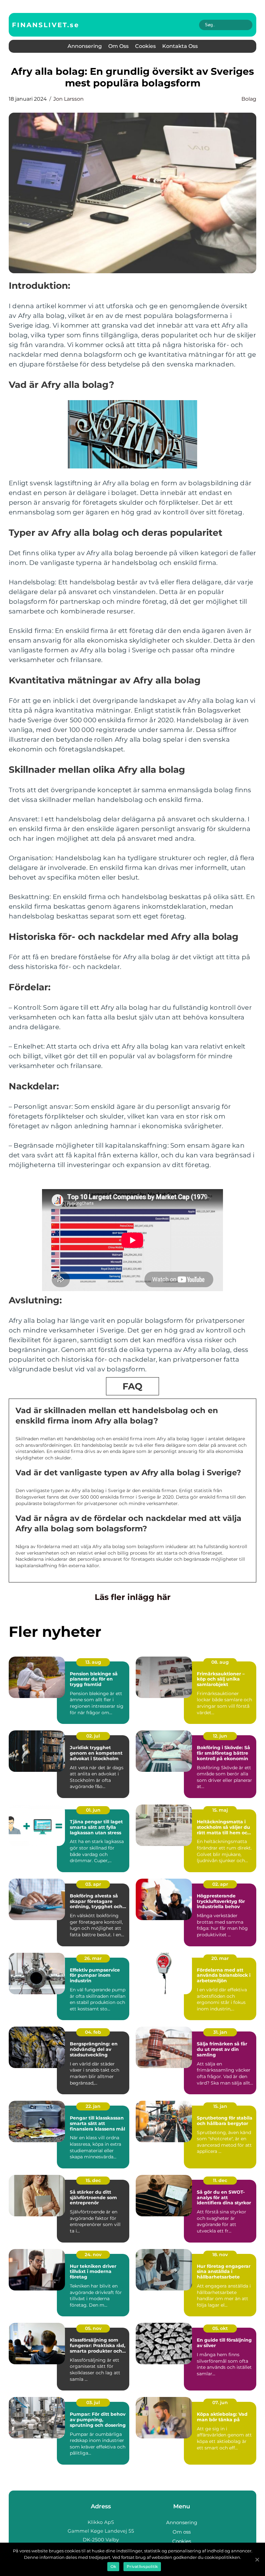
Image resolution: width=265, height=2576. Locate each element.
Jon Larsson (69, 99)
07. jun (220, 2402)
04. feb (93, 2032)
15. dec (93, 2180)
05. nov (93, 2328)
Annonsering (85, 46)
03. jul (93, 2402)
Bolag (249, 99)
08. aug (220, 1662)
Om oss (118, 46)
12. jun (220, 1736)
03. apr (93, 1884)
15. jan (220, 2106)
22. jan (93, 2106)
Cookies (145, 46)
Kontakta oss (180, 46)
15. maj (220, 1810)
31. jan (220, 2032)
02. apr (220, 1884)
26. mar (93, 1958)
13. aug (93, 1662)
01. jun (93, 1810)
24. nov (93, 2255)
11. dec (220, 2180)
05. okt (220, 2328)
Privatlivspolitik (142, 2566)
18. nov (220, 2255)
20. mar (220, 1958)
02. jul (93, 1736)
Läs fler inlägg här (133, 1597)
